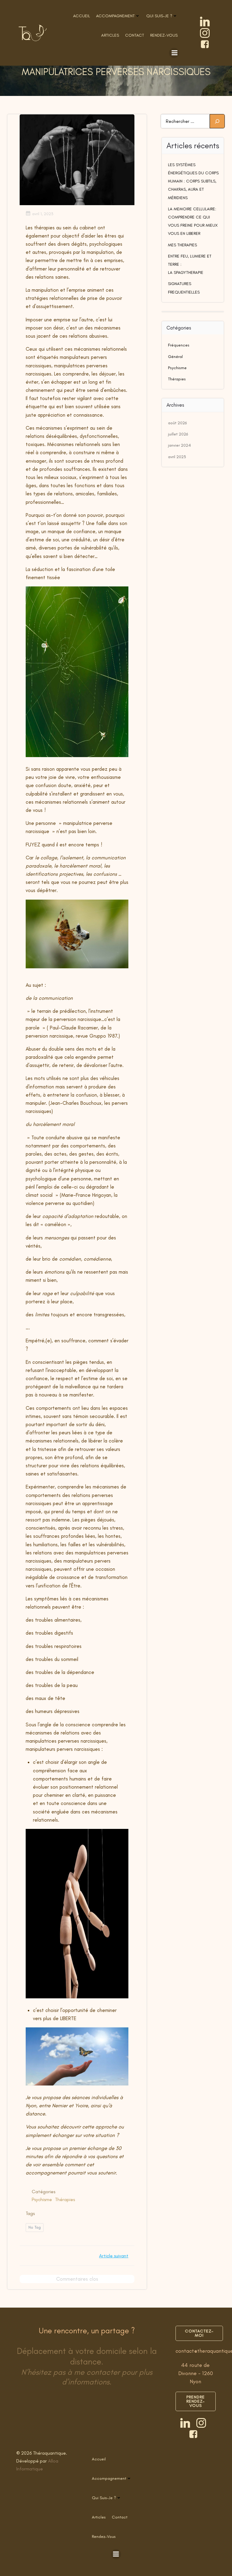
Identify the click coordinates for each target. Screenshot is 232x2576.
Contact (135, 35)
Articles (110, 35)
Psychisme (42, 2199)
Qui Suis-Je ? (159, 16)
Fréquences (179, 345)
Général (175, 357)
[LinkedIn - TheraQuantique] (205, 21)
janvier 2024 (179, 445)
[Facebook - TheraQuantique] (205, 44)
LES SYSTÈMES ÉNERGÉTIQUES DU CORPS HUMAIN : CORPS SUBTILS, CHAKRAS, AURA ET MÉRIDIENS (193, 181)
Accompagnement (115, 16)
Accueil (82, 16)
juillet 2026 (178, 434)
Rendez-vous (164, 35)
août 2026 (177, 423)
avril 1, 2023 (43, 214)
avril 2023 (177, 457)
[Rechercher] (217, 121)
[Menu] (174, 53)
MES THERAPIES (182, 245)
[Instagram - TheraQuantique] (205, 33)
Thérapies (65, 2199)
